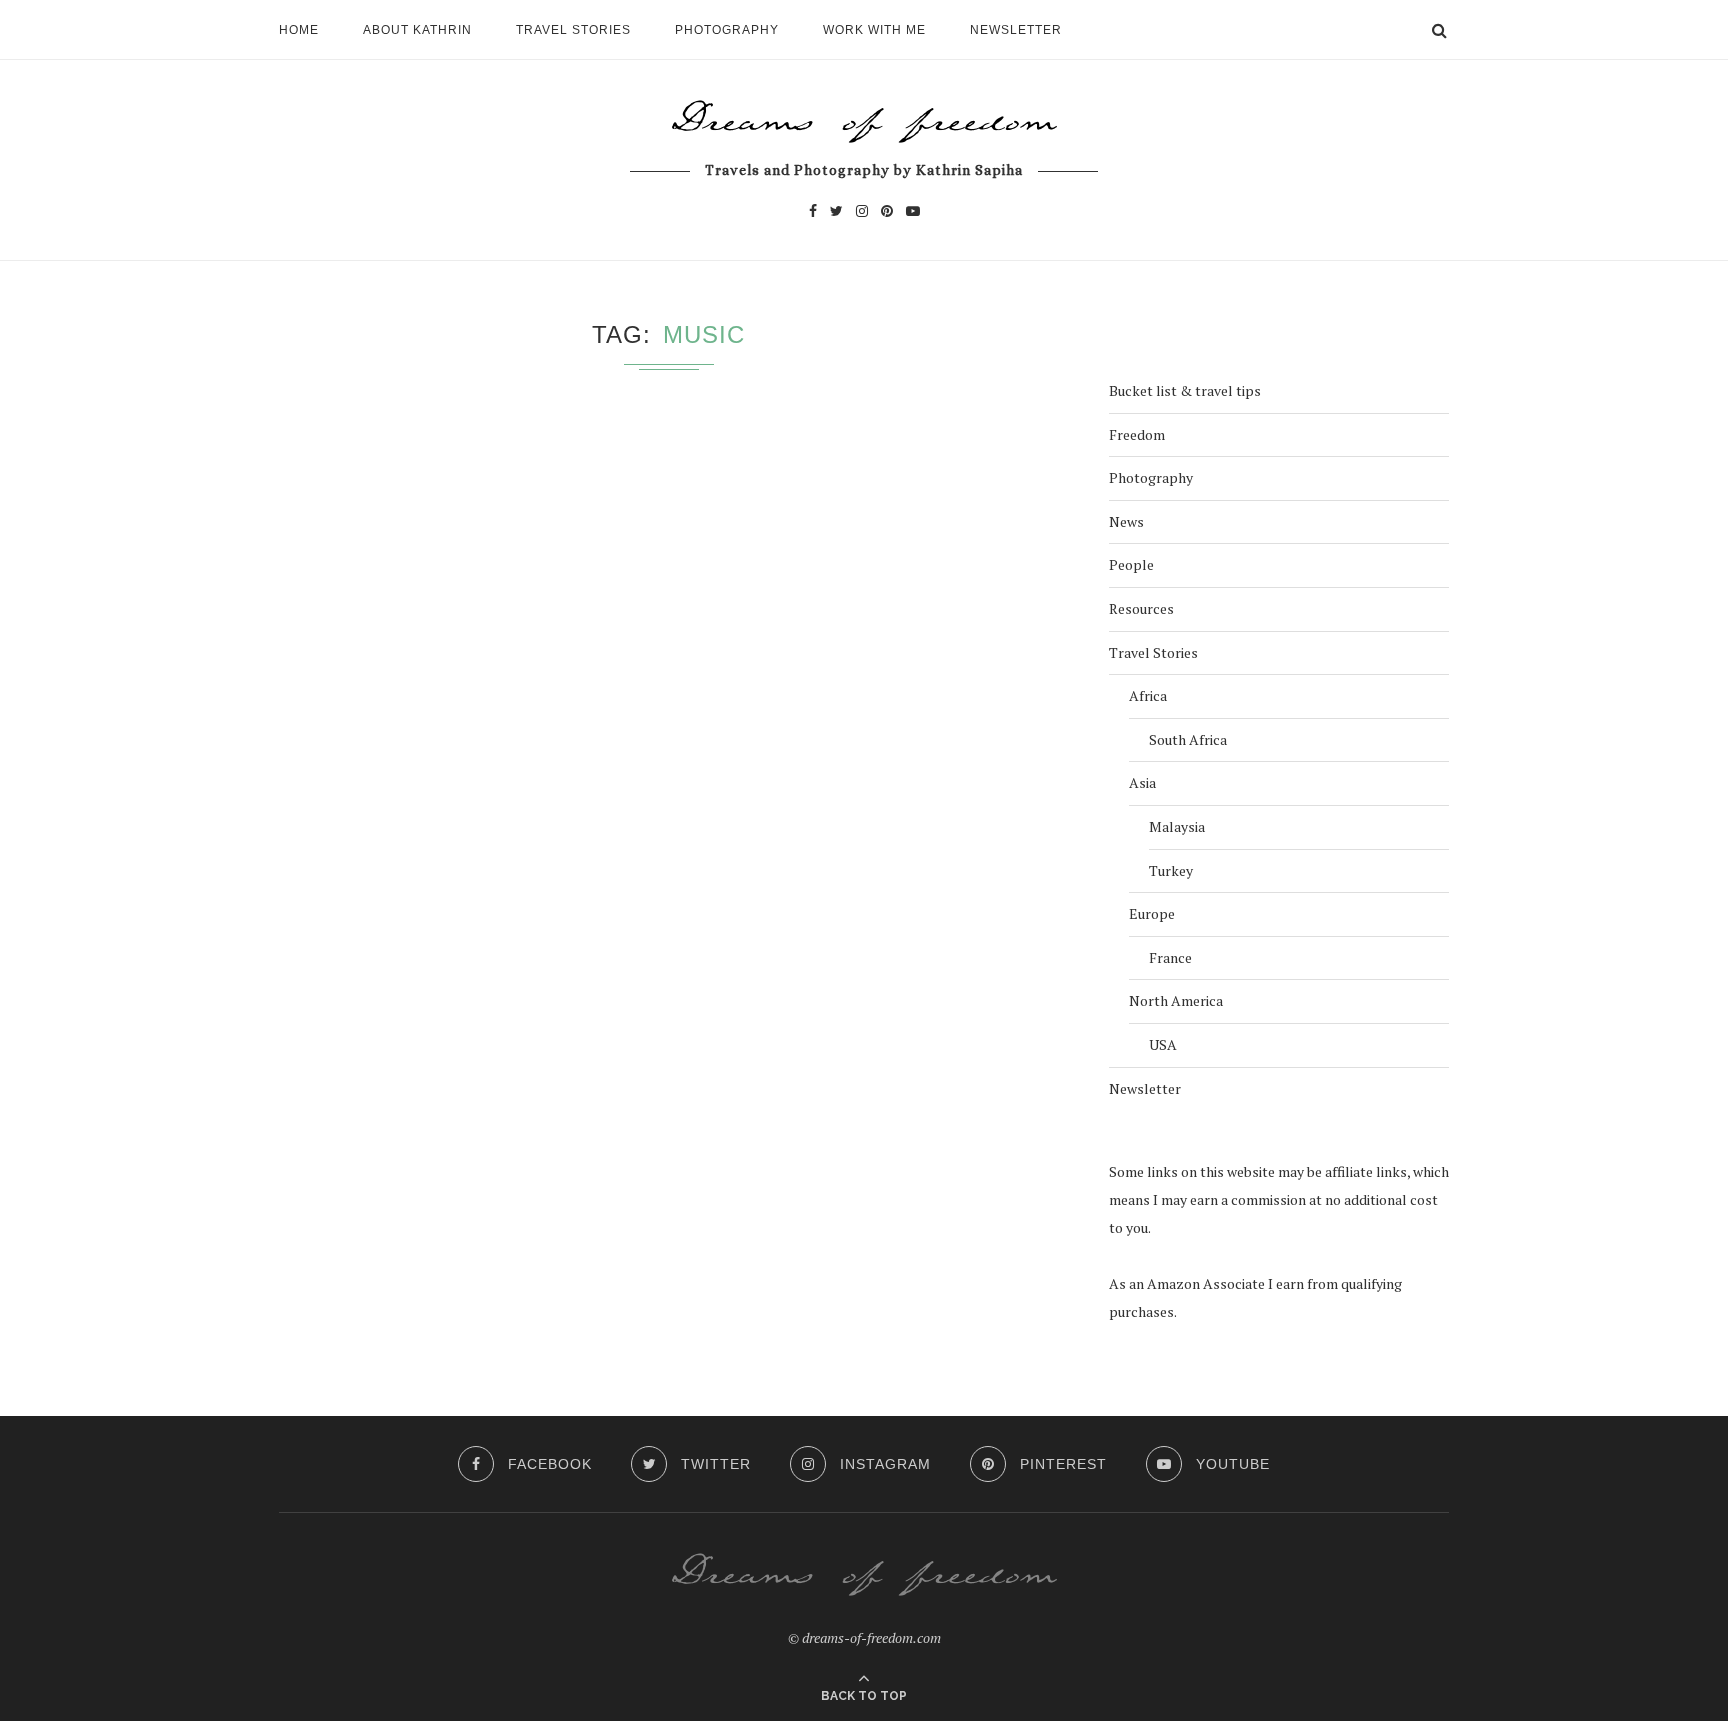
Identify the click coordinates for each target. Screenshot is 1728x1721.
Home (299, 30)
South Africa (1188, 739)
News (1126, 521)
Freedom (1137, 434)
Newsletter (1016, 30)
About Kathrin (417, 30)
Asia (1142, 782)
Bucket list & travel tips (1185, 390)
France (1170, 957)
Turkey (1171, 870)
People (1131, 564)
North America (1176, 1000)
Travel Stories (573, 30)
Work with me (874, 30)
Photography (727, 30)
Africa (1148, 695)
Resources (1141, 608)
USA (1163, 1044)
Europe (1152, 913)
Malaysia (1177, 826)
